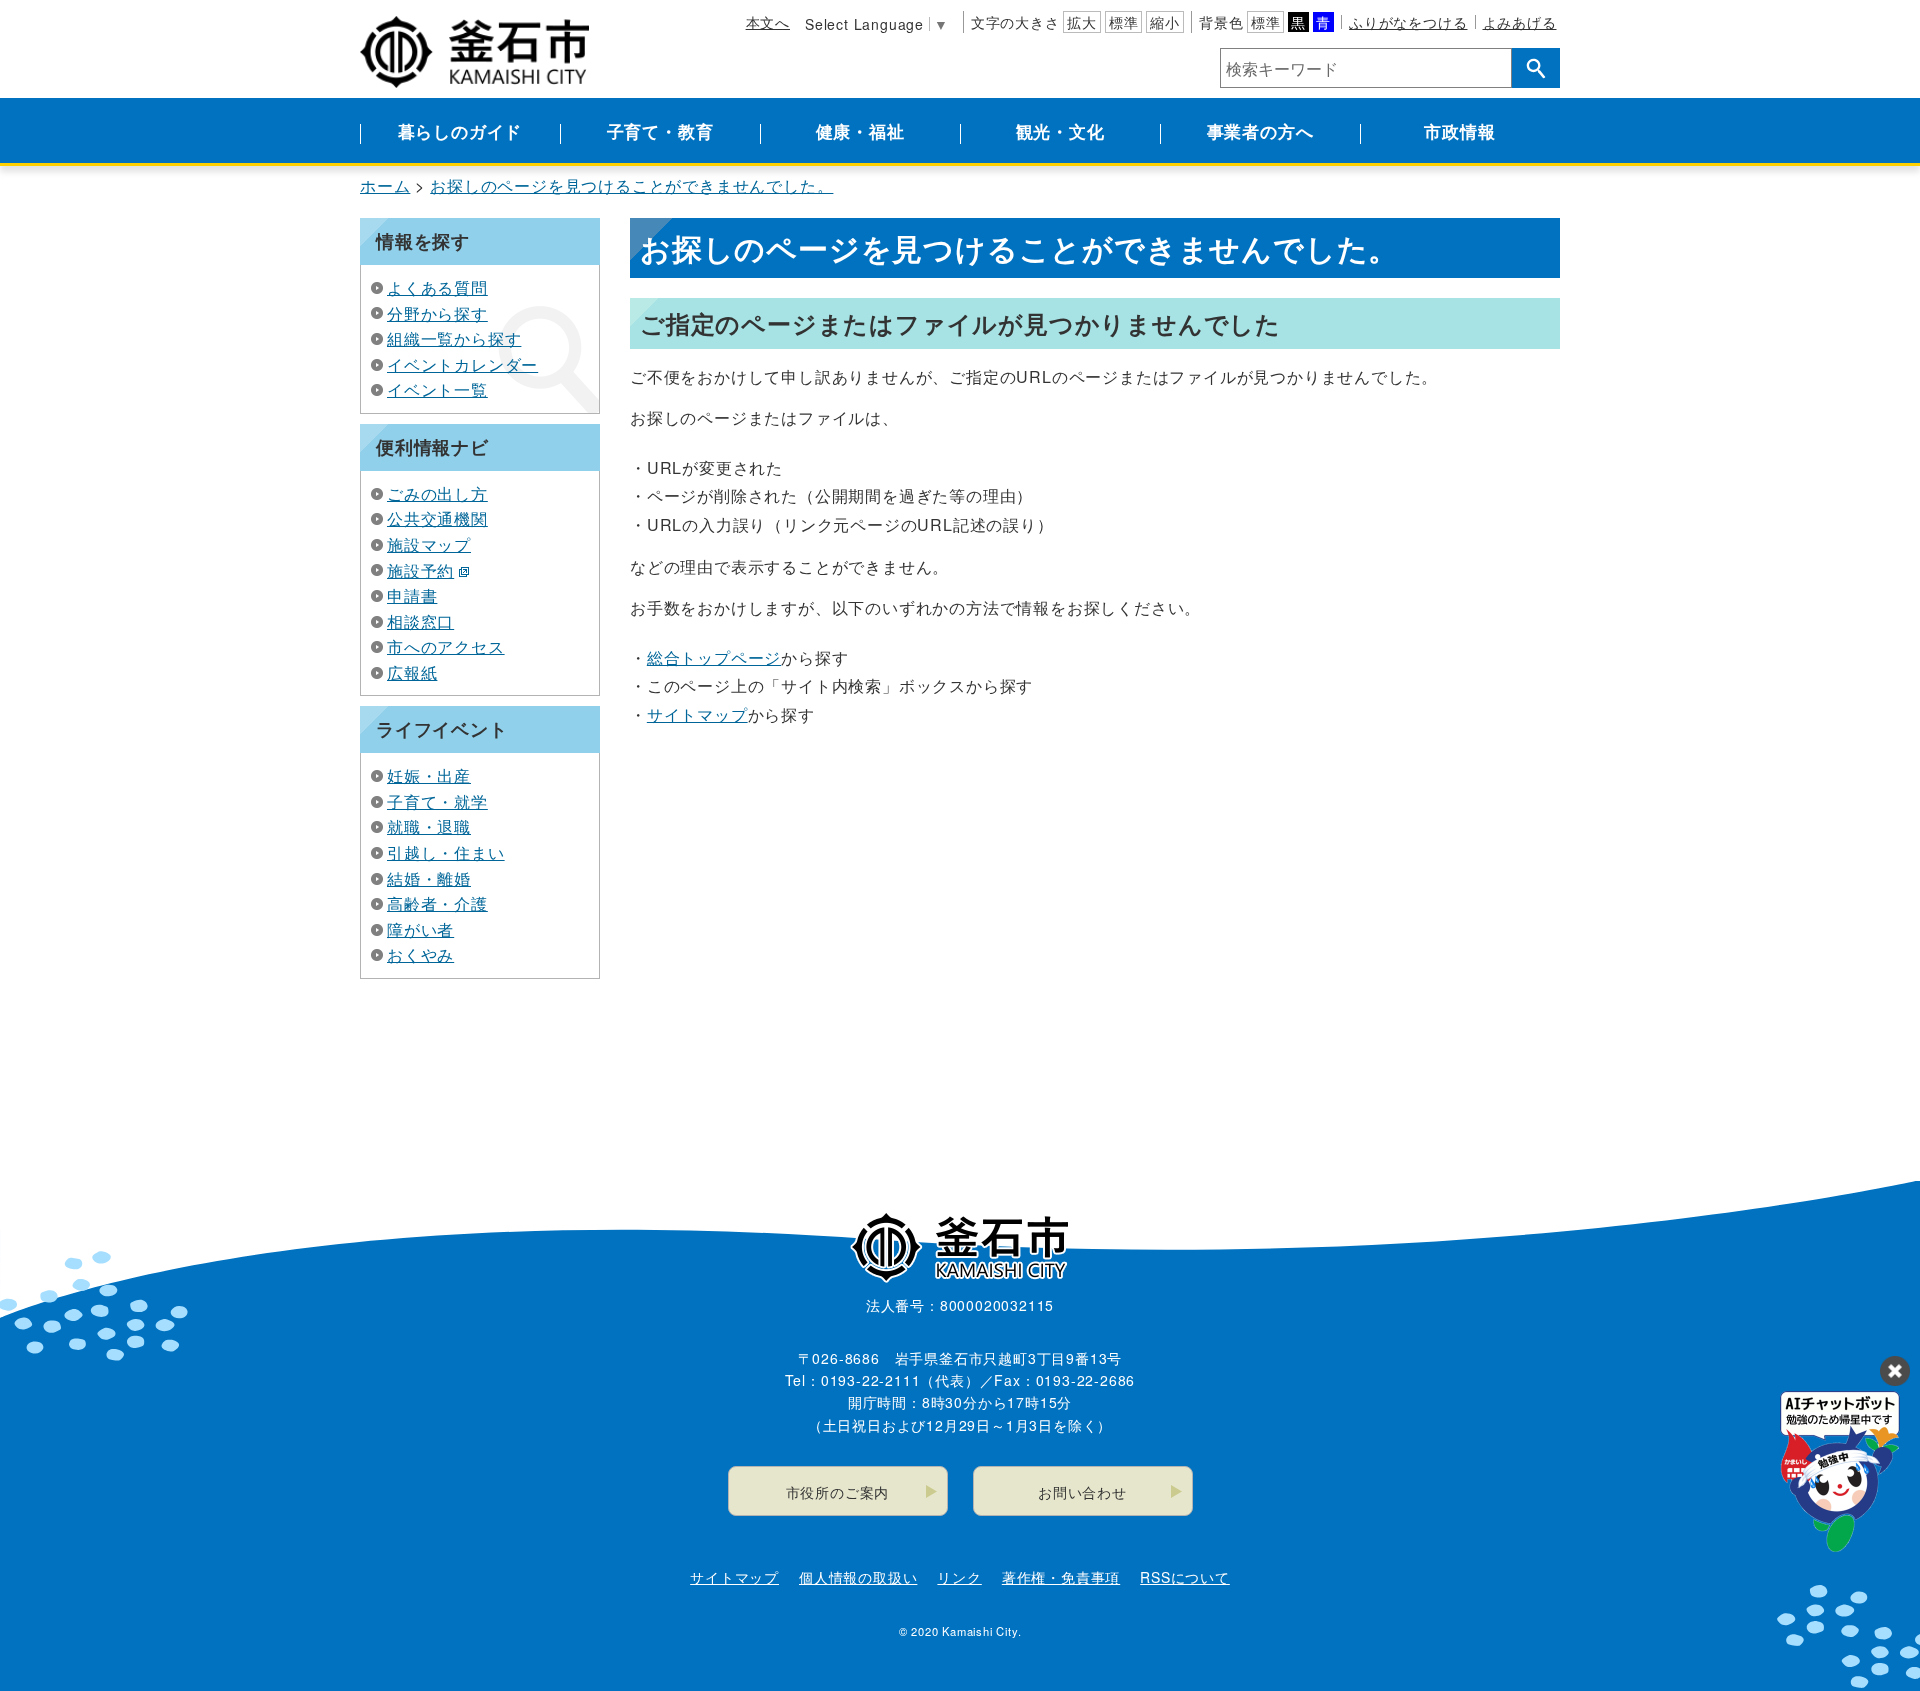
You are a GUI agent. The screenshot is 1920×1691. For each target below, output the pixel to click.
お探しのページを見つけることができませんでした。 (631, 185)
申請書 (412, 595)
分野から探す (437, 313)
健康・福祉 (860, 131)
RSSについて (1185, 1577)
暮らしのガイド (460, 131)
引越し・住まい (446, 852)
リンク (959, 1577)
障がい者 (420, 929)
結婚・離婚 (429, 878)
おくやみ (420, 954)
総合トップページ (714, 657)
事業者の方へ (1260, 131)
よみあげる (1520, 22)
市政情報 (1459, 131)
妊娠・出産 (429, 775)
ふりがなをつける (1408, 22)
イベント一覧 (437, 389)
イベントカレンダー (462, 364)
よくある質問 (437, 287)
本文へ (768, 22)
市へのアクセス (446, 646)
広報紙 (412, 672)
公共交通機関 (437, 518)
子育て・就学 (437, 801)
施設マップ (429, 544)
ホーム (385, 185)
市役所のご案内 (838, 1492)
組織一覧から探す (454, 338)
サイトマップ (697, 714)
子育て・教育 (660, 131)
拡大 (1082, 22)
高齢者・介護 (437, 903)
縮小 (1165, 22)
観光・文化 (1060, 131)
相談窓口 (420, 621)
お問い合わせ (1082, 1492)
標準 (1124, 22)
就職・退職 (429, 826)
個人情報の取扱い (858, 1577)
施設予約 (420, 570)
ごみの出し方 (437, 493)
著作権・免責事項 (1061, 1577)
